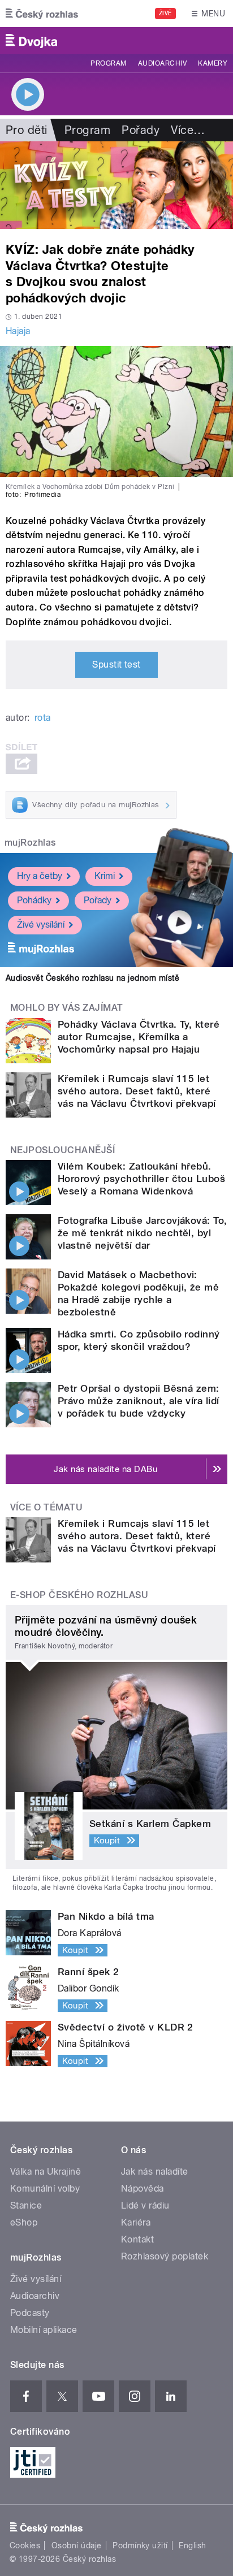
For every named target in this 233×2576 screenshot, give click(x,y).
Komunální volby (45, 2188)
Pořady (141, 130)
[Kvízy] (116, 185)
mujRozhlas (30, 843)
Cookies (25, 2545)
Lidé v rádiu (145, 2205)
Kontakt (137, 2239)
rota (43, 718)
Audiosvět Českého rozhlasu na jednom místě (92, 978)
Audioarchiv (162, 63)
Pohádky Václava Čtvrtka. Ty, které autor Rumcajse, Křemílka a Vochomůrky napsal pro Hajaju (139, 1037)
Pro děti (27, 130)
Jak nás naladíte (155, 2172)
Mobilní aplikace (44, 2330)
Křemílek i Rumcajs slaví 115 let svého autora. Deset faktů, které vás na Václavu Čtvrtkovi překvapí (137, 1091)
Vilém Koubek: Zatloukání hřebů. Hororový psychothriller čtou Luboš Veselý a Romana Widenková (141, 1179)
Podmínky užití (140, 2545)
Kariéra (136, 2222)
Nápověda (143, 2188)
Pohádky (34, 900)
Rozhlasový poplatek (165, 2256)
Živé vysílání (41, 925)
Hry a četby (40, 876)
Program (108, 63)
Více (188, 130)
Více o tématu (46, 1507)
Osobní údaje (77, 2545)
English (192, 2545)
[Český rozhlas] (42, 14)
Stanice (26, 2205)
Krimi (105, 876)
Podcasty (30, 2313)
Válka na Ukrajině (46, 2172)
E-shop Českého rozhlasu (79, 1595)
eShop (24, 2222)
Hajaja (18, 331)
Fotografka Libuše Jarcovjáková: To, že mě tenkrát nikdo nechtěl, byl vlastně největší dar (143, 1233)
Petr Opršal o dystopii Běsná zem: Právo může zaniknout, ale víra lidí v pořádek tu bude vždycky (139, 1401)
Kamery (213, 63)
